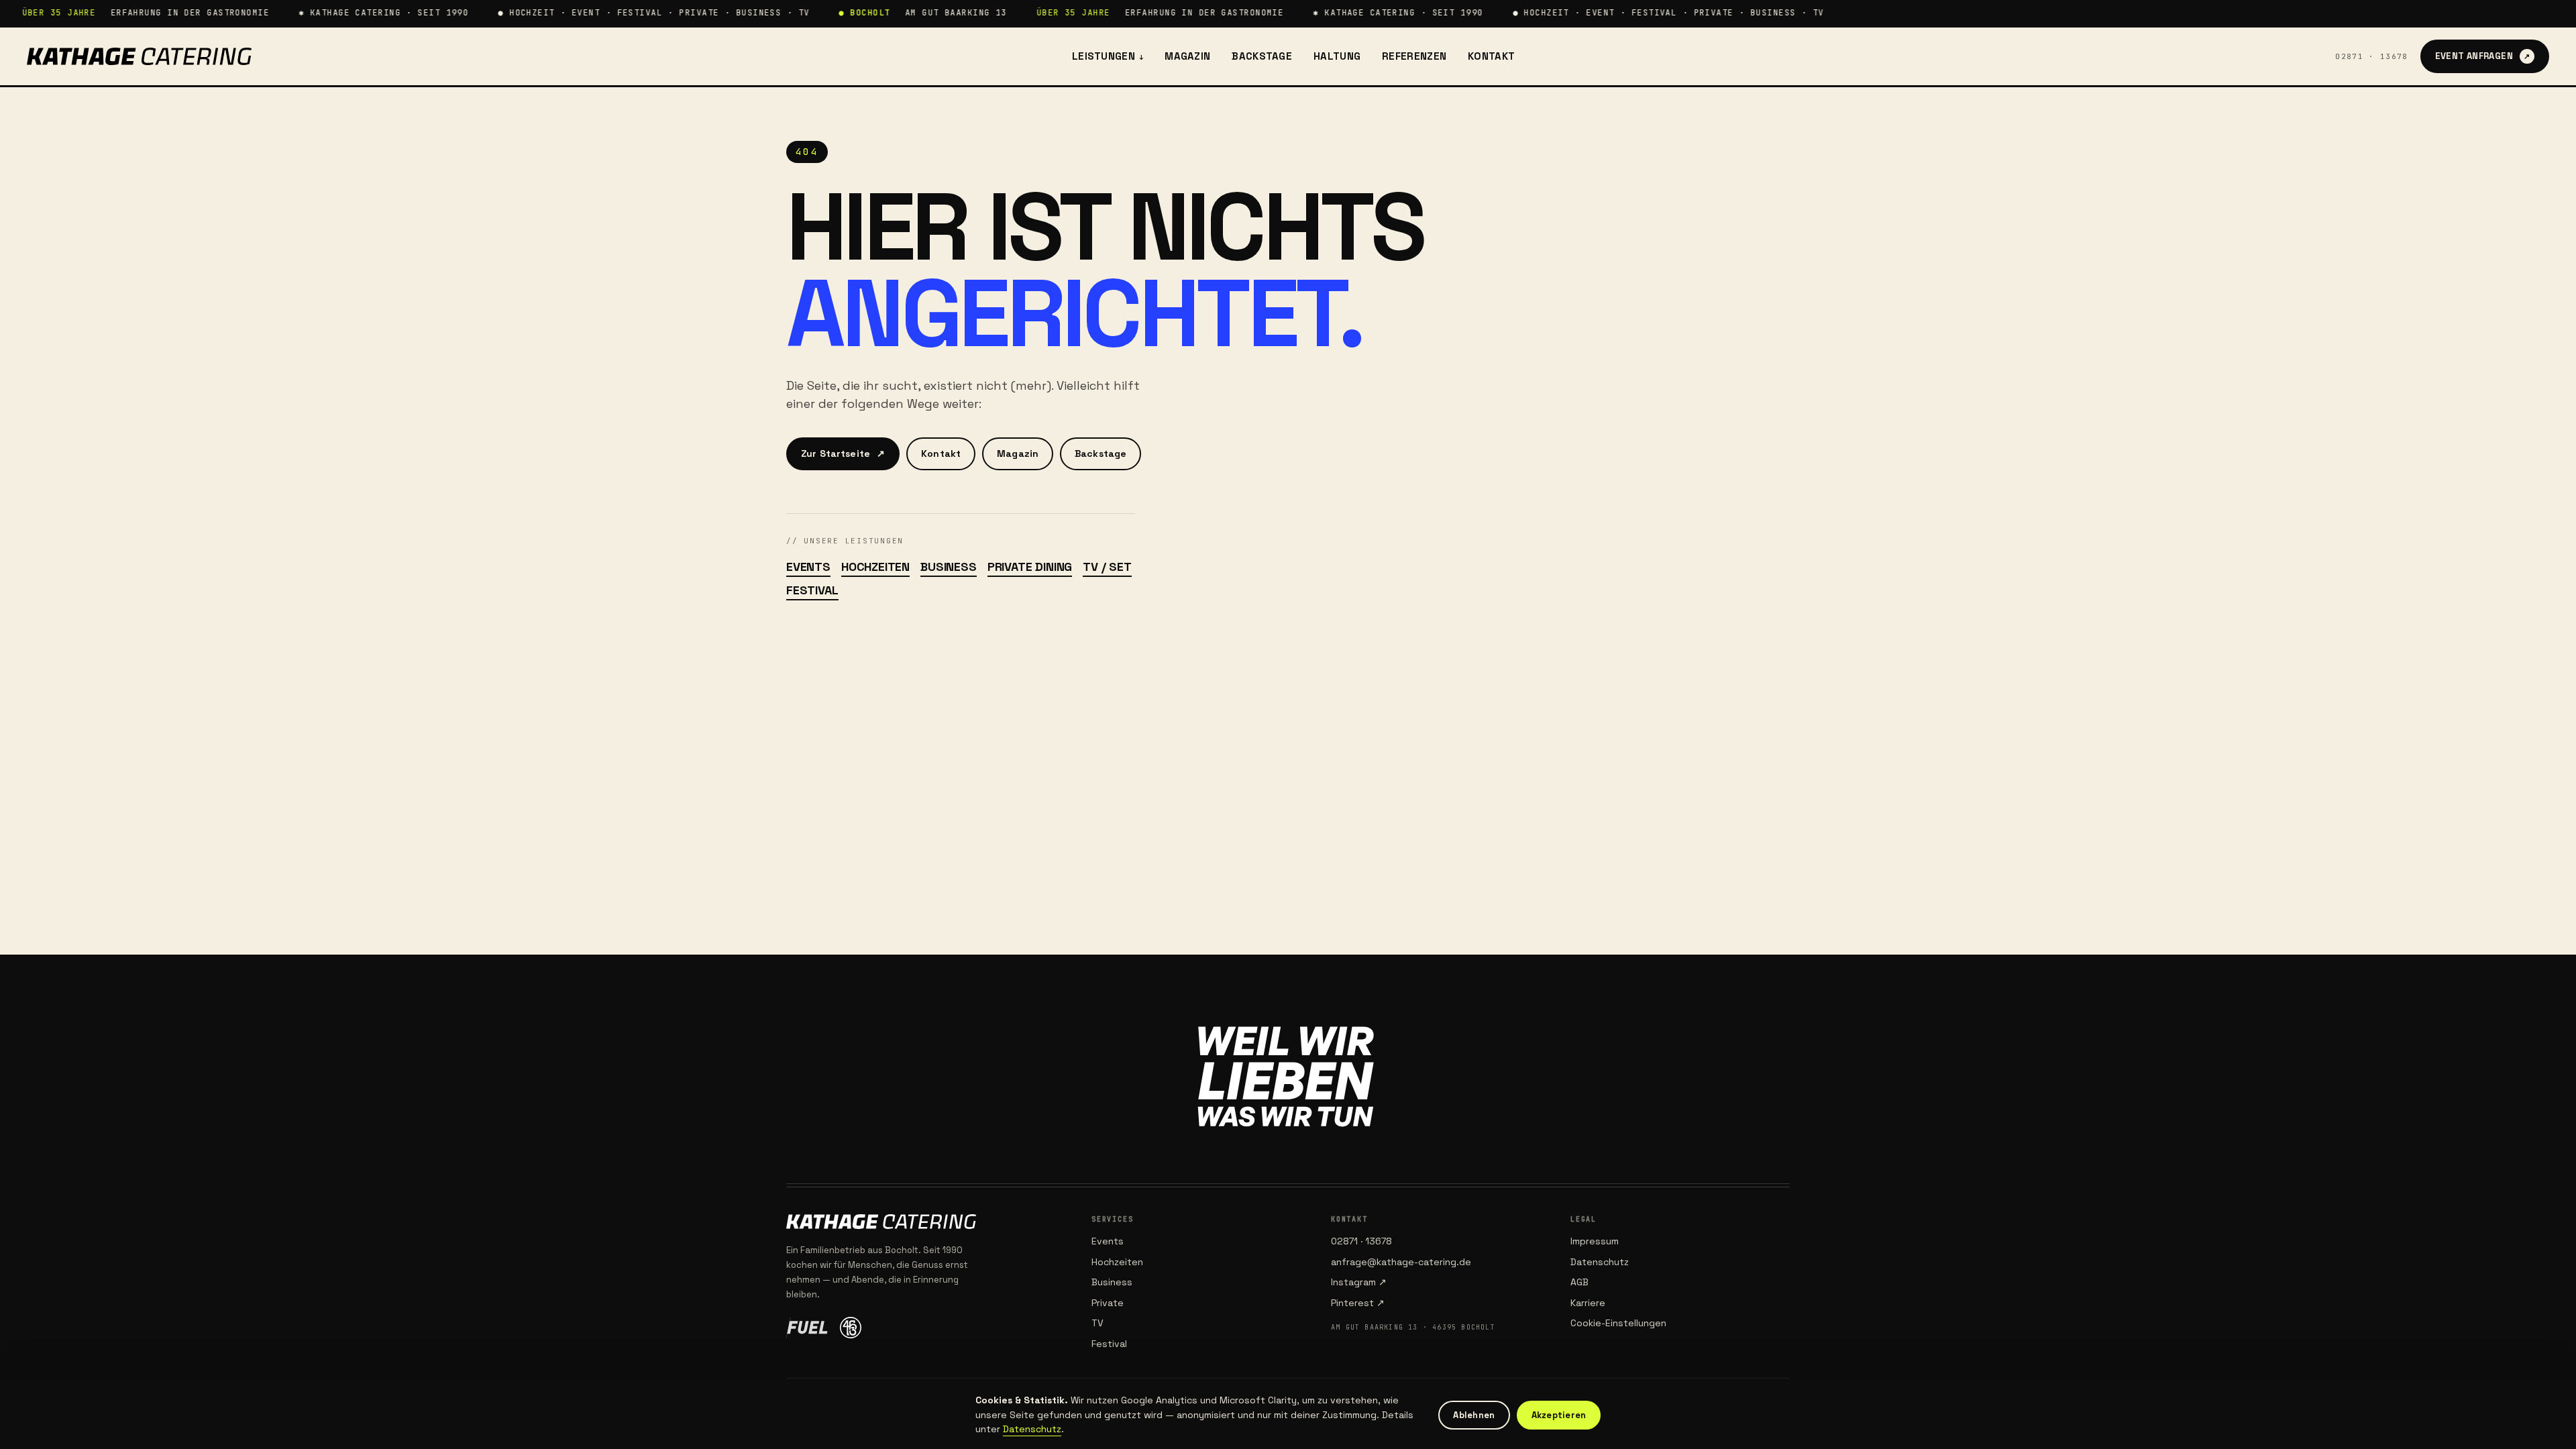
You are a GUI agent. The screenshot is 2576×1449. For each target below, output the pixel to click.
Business (949, 567)
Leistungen (1108, 56)
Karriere (1588, 1303)
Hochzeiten (875, 567)
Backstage (1262, 56)
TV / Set (1107, 567)
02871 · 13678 (2371, 56)
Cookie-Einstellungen (1618, 1323)
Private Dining (1030, 567)
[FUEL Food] (807, 1328)
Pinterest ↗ (1358, 1303)
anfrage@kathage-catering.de (1401, 1262)
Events (808, 567)
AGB (1579, 1282)
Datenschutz (1600, 1262)
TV (1097, 1323)
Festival (812, 590)
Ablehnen (1474, 1415)
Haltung (1337, 56)
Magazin (1187, 56)
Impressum (1595, 1241)
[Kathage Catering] (139, 56)
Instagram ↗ (1359, 1282)
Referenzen (1414, 56)
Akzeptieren (1559, 1415)
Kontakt (1491, 56)
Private (1108, 1303)
